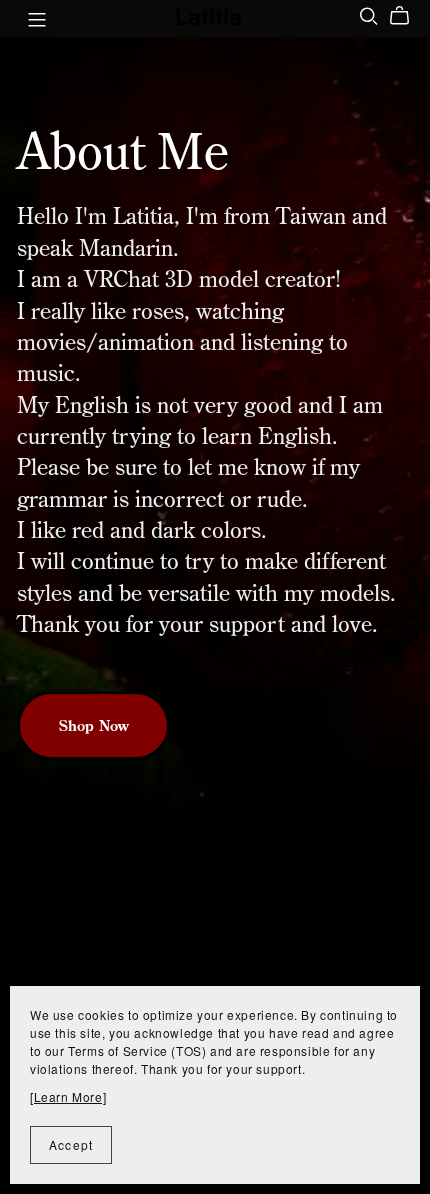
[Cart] (407, 16)
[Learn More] (68, 1096)
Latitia (208, 17)
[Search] (369, 16)
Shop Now (94, 725)
